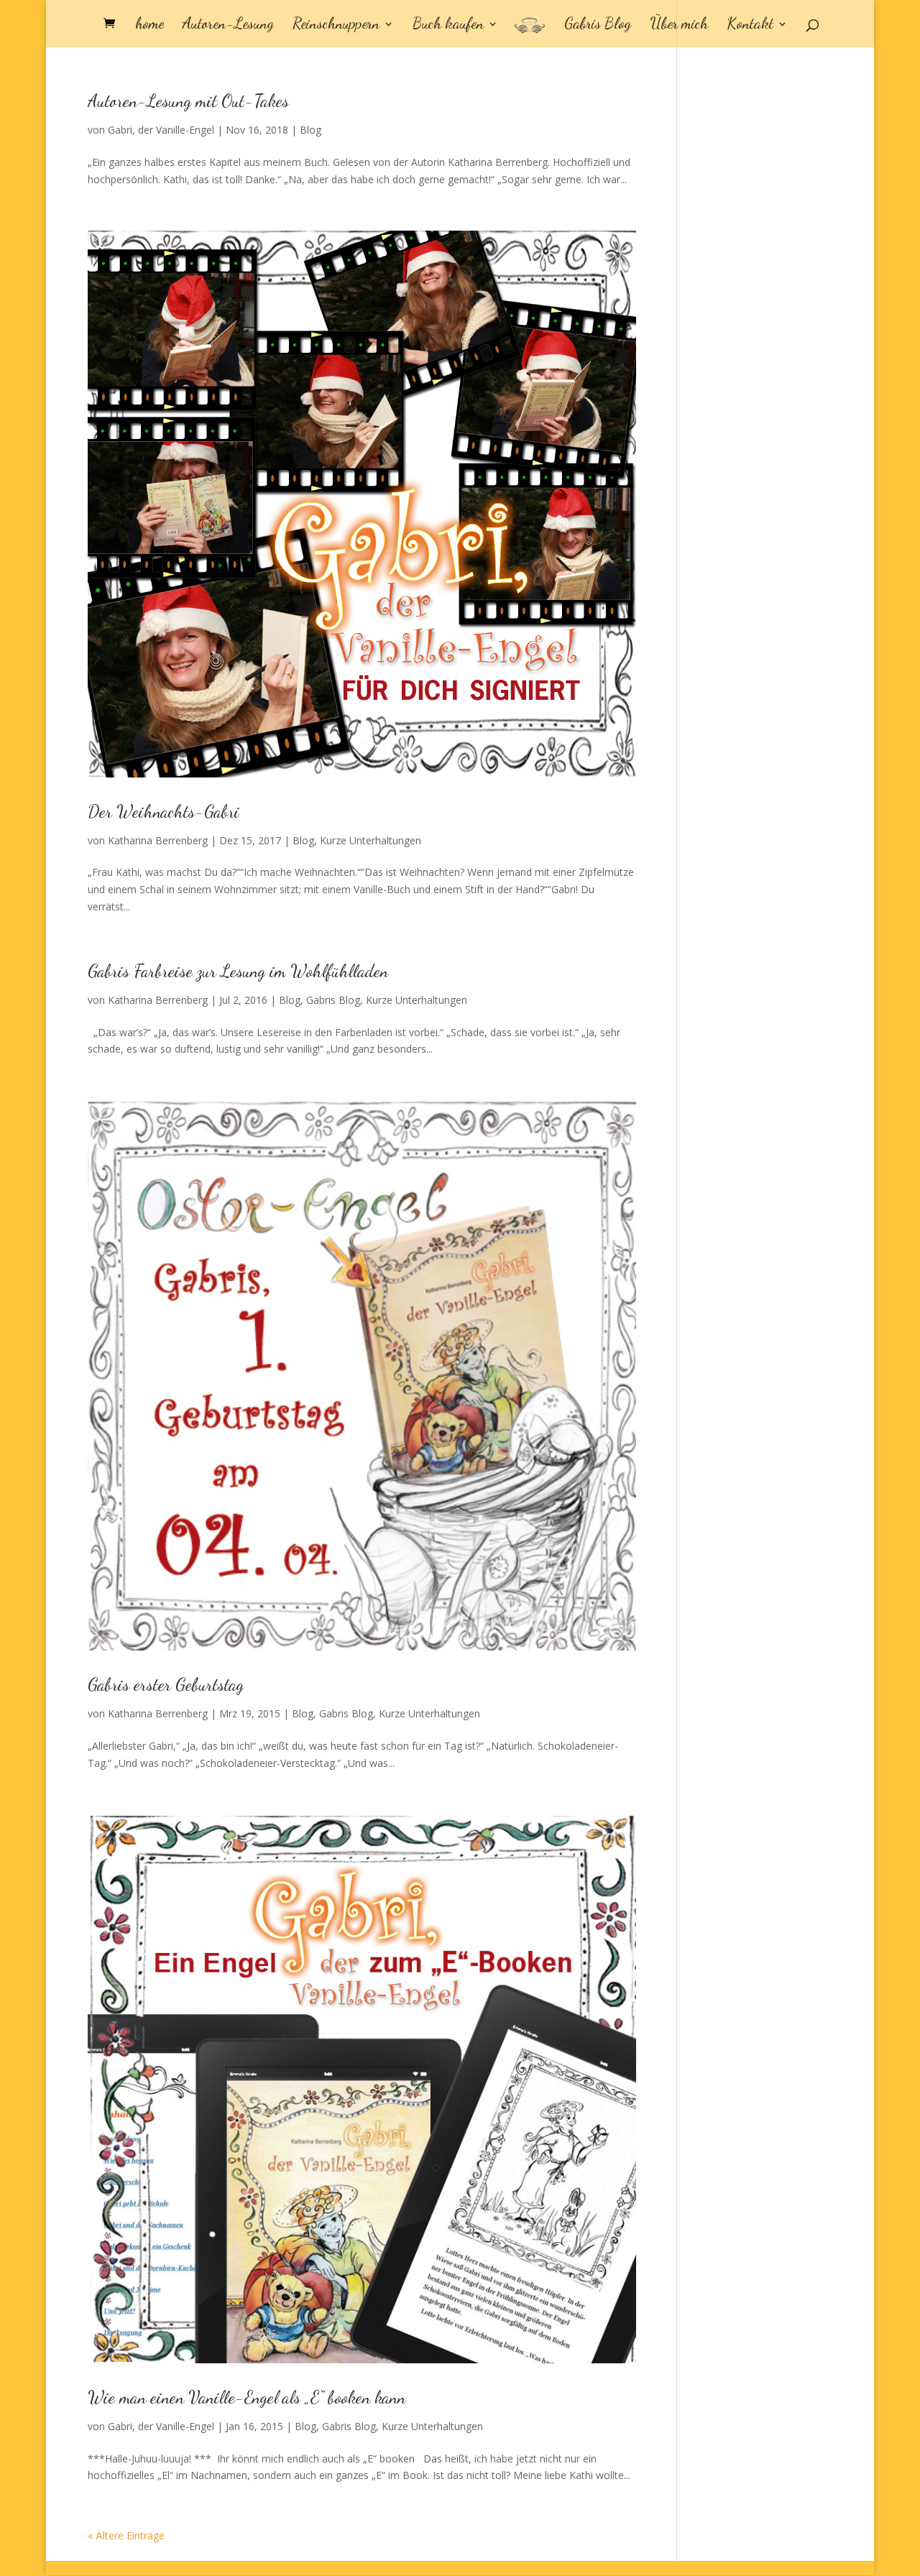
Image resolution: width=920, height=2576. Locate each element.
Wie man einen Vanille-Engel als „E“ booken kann (247, 2397)
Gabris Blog (598, 26)
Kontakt (750, 26)
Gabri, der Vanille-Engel (161, 130)
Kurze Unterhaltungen (371, 840)
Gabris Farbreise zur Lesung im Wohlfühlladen (238, 971)
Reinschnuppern (336, 26)
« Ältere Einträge (126, 2535)
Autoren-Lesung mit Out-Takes (188, 101)
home (149, 26)
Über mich (679, 26)
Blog (310, 130)
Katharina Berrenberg (158, 840)
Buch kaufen (448, 26)
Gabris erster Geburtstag (166, 1685)
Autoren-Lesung (228, 26)
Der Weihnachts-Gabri (164, 812)
